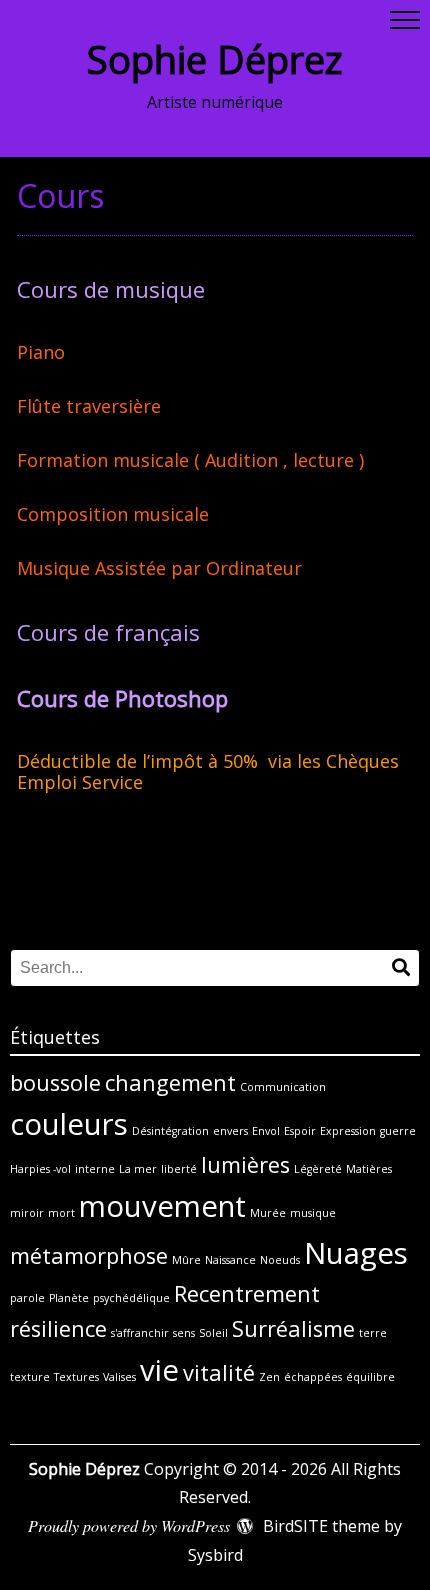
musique (313, 1213)
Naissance (230, 1260)
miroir (27, 1213)
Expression (348, 1131)
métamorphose (89, 1255)
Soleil (213, 1333)
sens (184, 1333)
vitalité (219, 1372)
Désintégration (170, 1131)
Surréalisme (293, 1328)
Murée (268, 1213)
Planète (69, 1298)
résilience (58, 1328)
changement (170, 1082)
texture (30, 1377)
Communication (283, 1087)
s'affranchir (140, 1333)
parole (27, 1298)
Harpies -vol (40, 1169)
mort (61, 1213)
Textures (76, 1377)
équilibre (370, 1377)
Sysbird (215, 1555)
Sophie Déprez (215, 59)
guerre (398, 1131)
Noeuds (280, 1260)
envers (230, 1131)
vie (159, 1370)
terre (373, 1333)
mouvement (162, 1206)
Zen (269, 1377)
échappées (313, 1377)
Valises (119, 1377)
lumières (245, 1164)
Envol (266, 1131)
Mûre (186, 1260)
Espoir (300, 1131)
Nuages (356, 1253)
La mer (138, 1169)
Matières (369, 1169)
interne (95, 1169)
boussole (55, 1082)
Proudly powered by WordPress (129, 1525)
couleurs (69, 1124)
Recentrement (247, 1293)
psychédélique (131, 1298)
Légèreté (318, 1169)
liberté (179, 1169)
